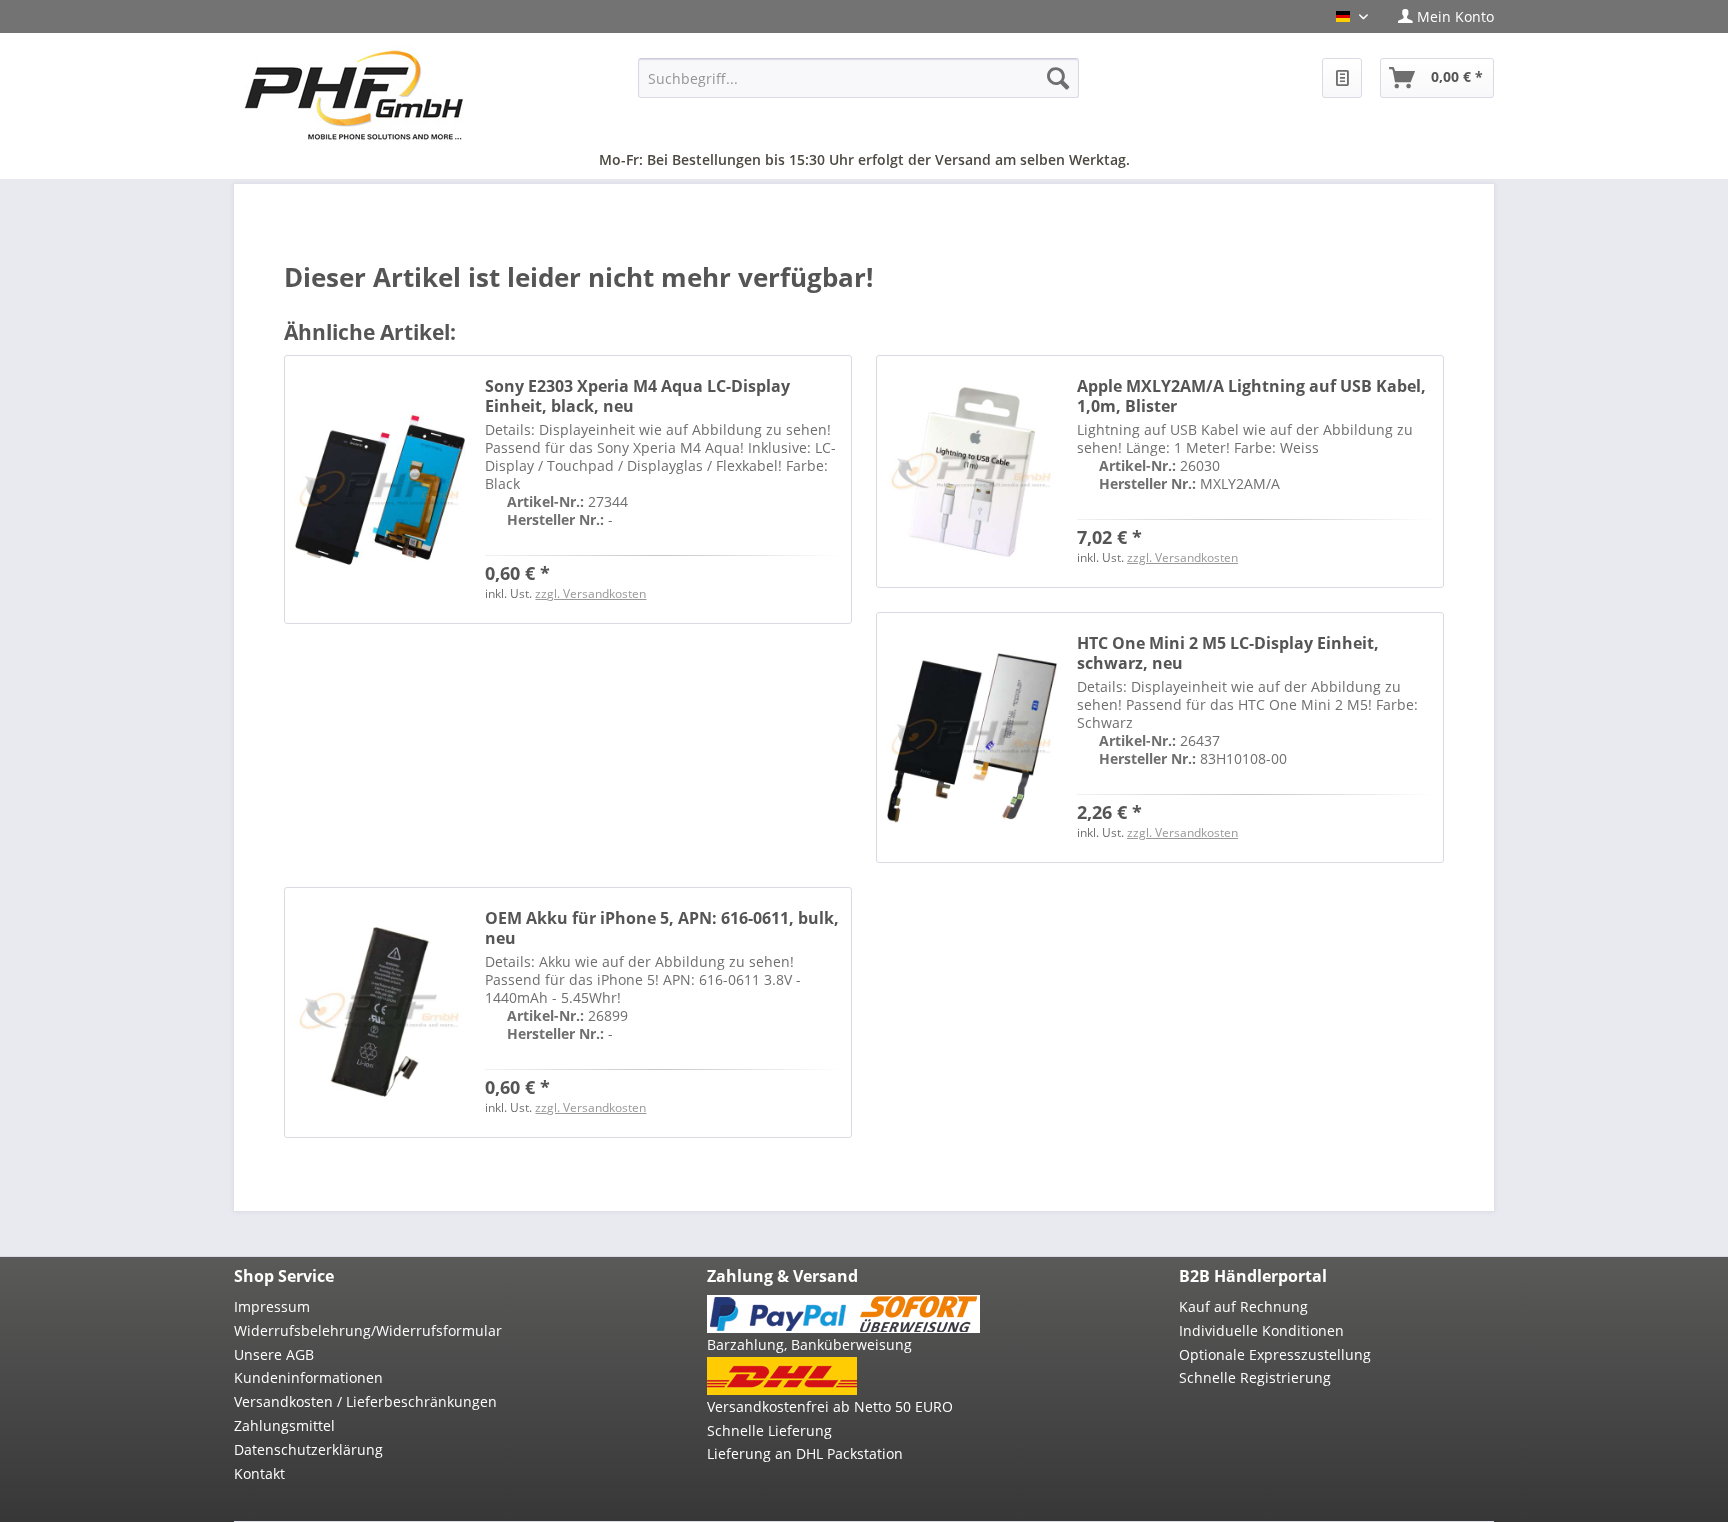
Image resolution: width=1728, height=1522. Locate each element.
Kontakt (259, 1473)
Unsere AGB (274, 1354)
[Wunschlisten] (1342, 78)
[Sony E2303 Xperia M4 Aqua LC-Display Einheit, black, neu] (380, 489)
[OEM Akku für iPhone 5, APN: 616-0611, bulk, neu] (380, 1012)
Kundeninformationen (308, 1377)
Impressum (272, 1306)
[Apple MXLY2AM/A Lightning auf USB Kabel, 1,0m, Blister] (972, 471)
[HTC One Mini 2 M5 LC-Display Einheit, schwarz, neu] (972, 737)
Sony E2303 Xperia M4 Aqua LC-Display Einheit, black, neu (637, 396)
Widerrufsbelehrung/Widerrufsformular (368, 1330)
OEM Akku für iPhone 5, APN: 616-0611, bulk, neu (662, 928)
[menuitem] (1438, 16)
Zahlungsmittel (284, 1425)
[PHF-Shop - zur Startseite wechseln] (354, 95)
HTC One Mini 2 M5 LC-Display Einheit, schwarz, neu (1228, 653)
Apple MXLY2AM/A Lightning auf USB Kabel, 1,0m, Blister (1251, 396)
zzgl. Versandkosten (590, 593)
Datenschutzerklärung (308, 1449)
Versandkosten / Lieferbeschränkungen (365, 1401)
